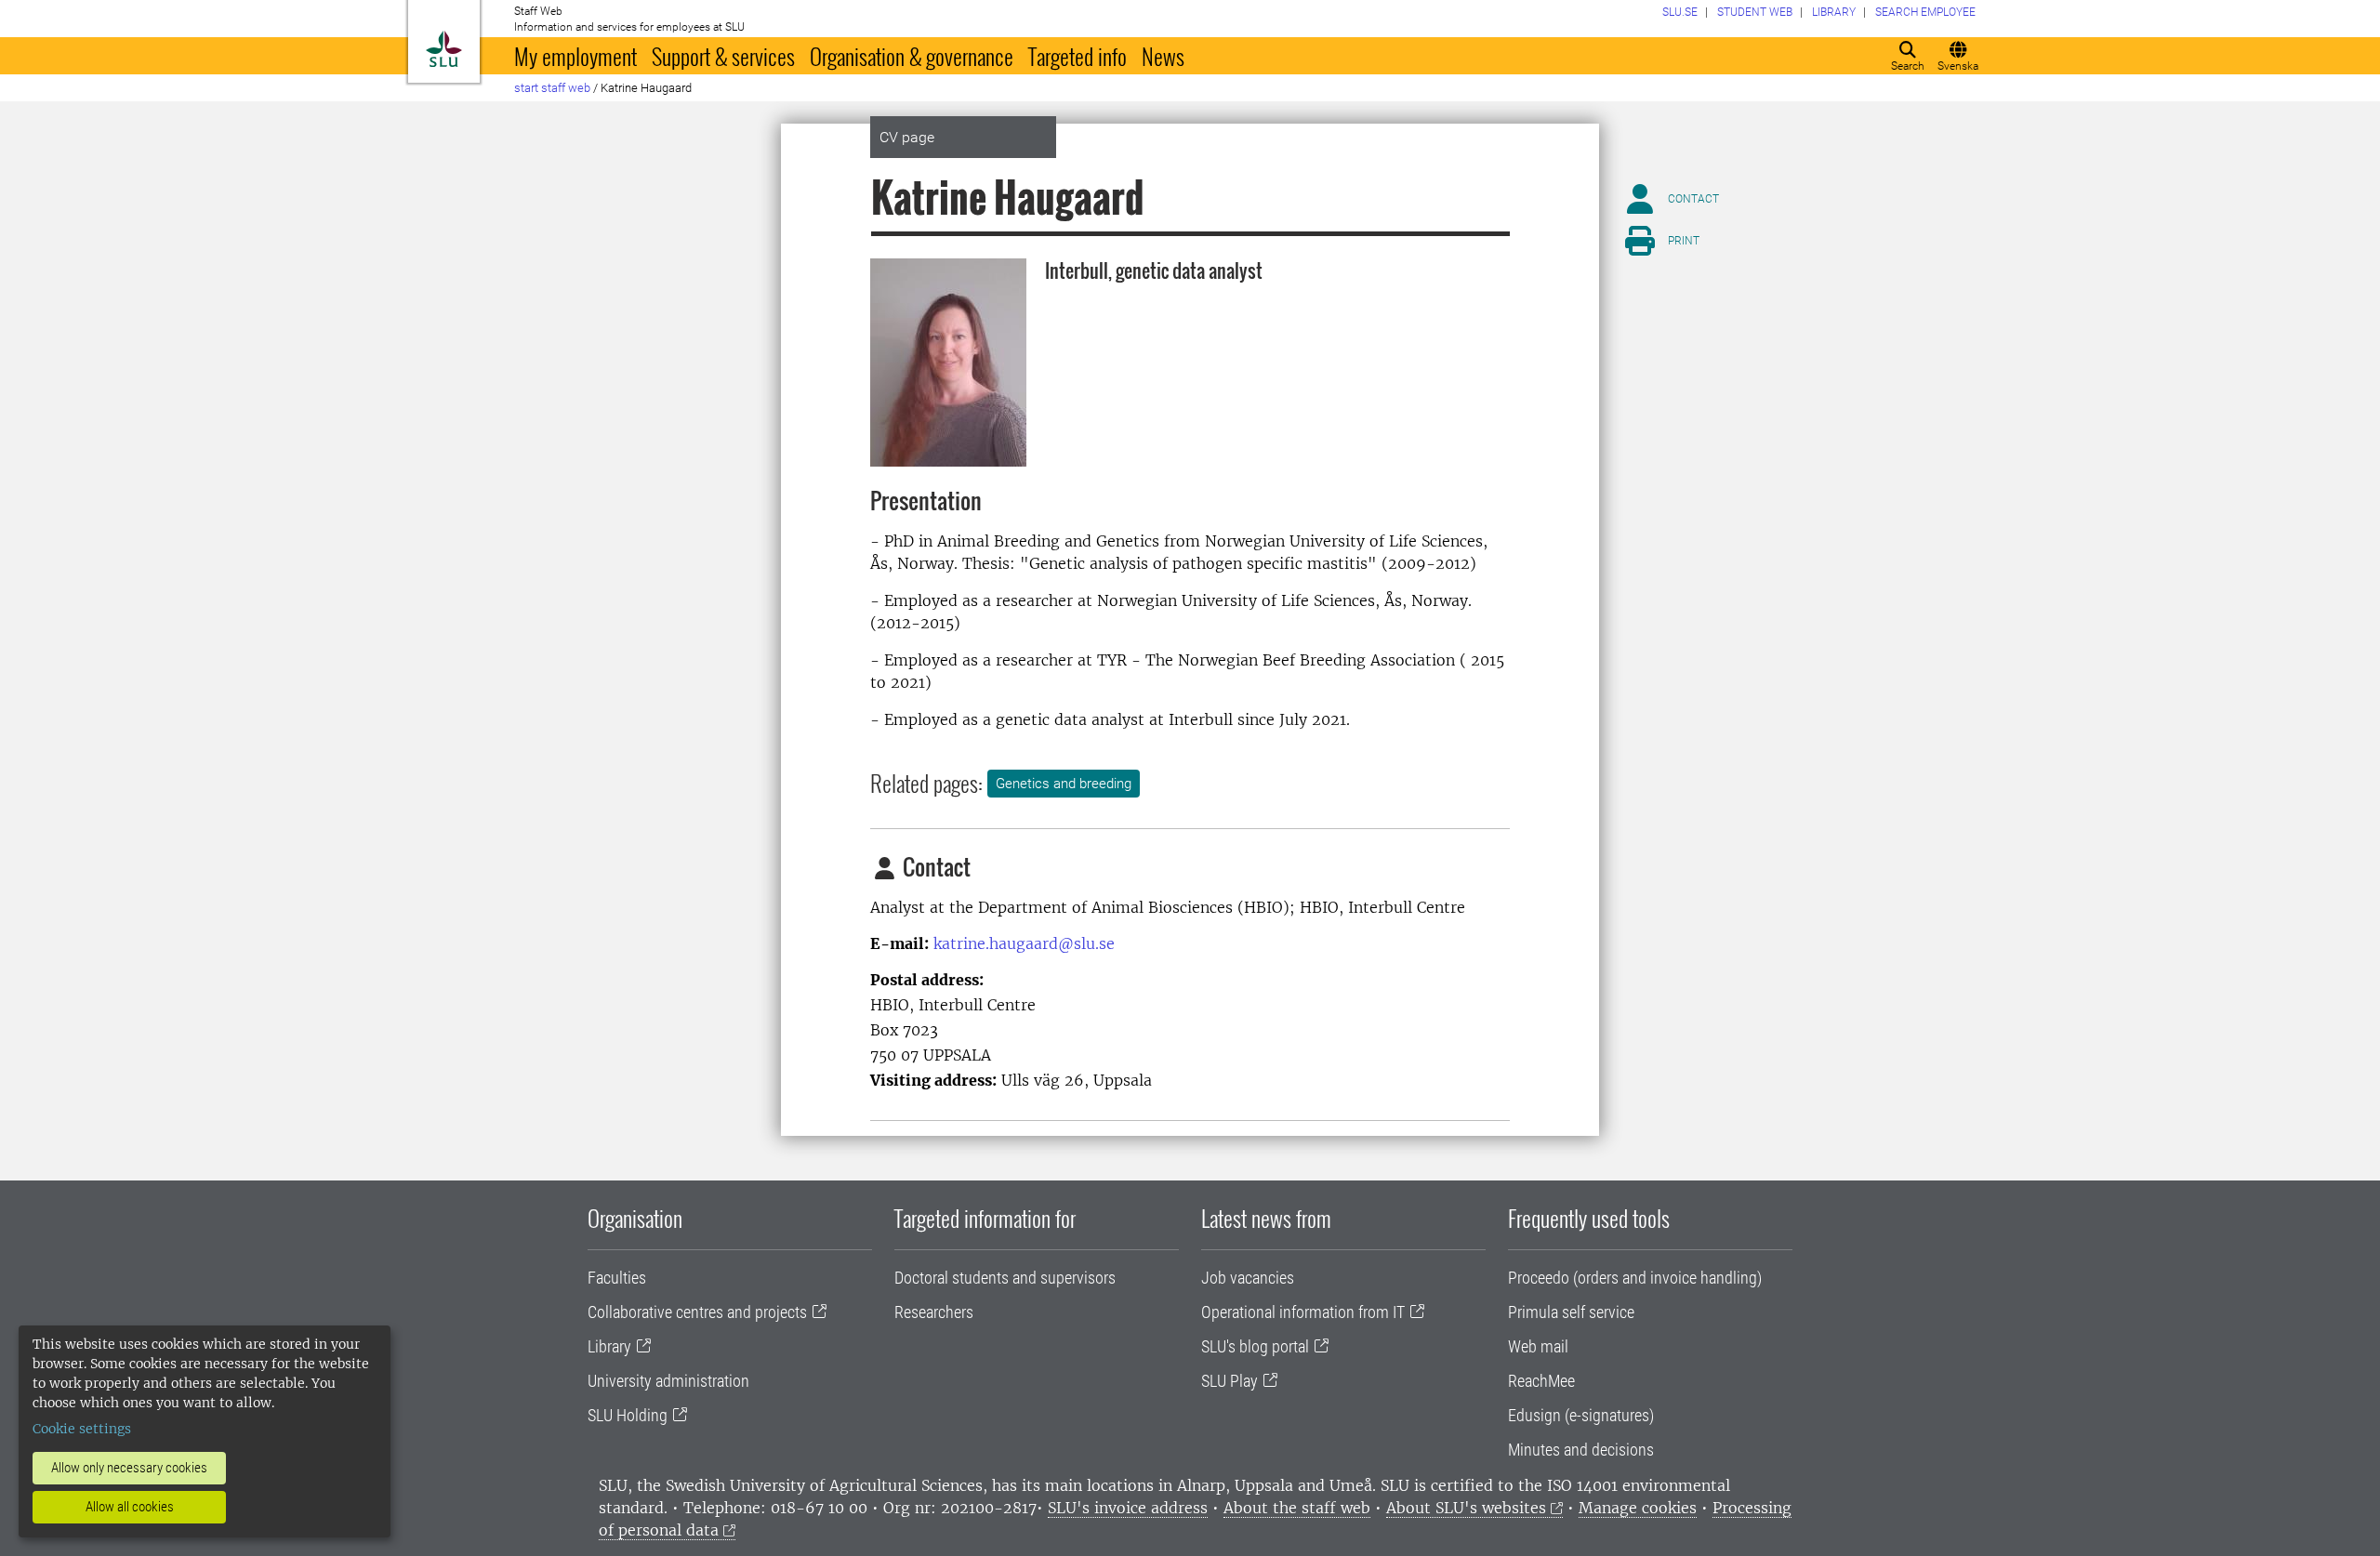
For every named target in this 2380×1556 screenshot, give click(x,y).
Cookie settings (82, 1429)
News (1163, 56)
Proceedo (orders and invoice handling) (1635, 1278)
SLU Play (1230, 1381)
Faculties (617, 1278)
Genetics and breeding (1064, 784)
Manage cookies (1638, 1508)
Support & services (723, 56)
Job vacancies (1248, 1278)
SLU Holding (628, 1415)
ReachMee (1541, 1381)
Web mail (1538, 1346)
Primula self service (1571, 1312)
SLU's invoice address (1128, 1508)
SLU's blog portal (1255, 1346)
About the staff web (1297, 1508)
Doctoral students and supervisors (1005, 1278)
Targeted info (1078, 56)
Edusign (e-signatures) (1581, 1415)
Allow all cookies (130, 1507)
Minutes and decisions (1581, 1450)
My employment (575, 56)
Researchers (934, 1312)
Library (609, 1346)
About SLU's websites (1466, 1508)
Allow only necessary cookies (129, 1468)
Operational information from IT (1303, 1312)
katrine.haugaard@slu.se (1024, 943)
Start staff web (552, 88)
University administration (668, 1381)
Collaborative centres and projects (697, 1312)
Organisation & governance (912, 56)
